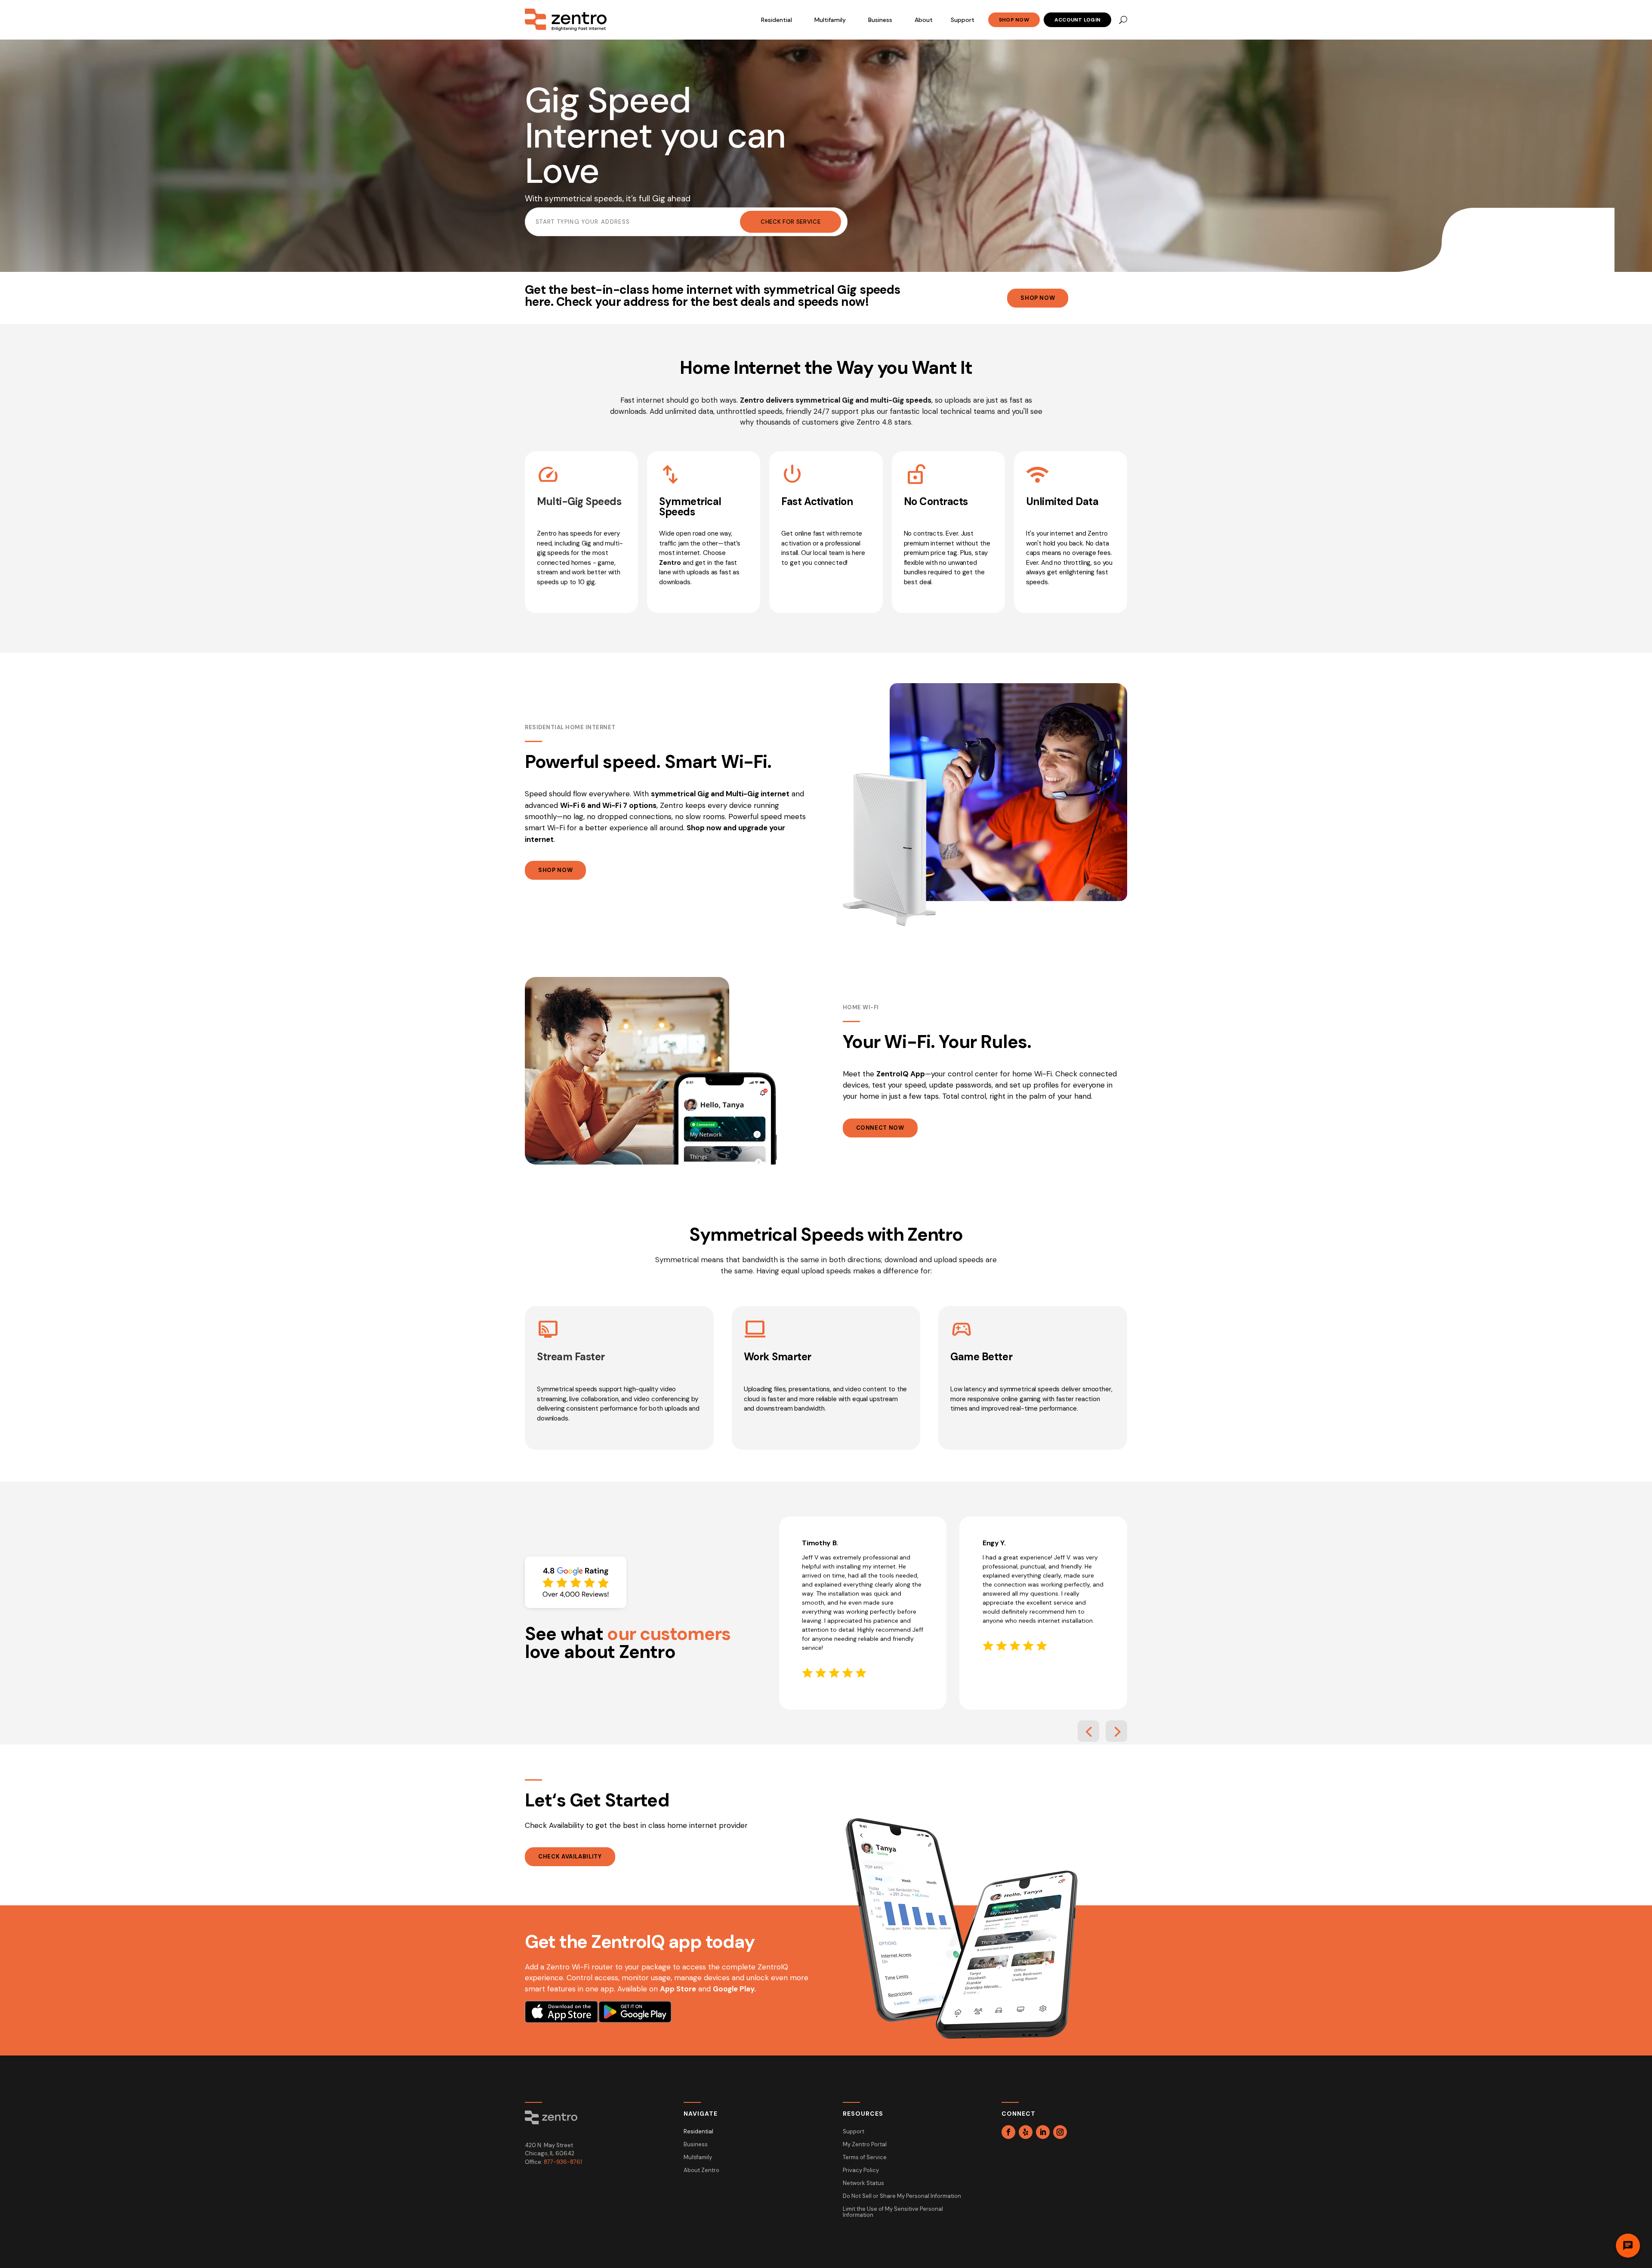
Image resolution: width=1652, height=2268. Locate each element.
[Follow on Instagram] (1060, 2132)
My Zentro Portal (865, 2145)
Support (963, 20)
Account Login (1077, 20)
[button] (1088, 1731)
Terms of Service (865, 2158)
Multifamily (830, 20)
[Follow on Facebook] (1008, 2132)
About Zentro (701, 2171)
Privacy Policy (861, 2171)
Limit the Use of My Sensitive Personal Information (893, 2212)
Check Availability (570, 1857)
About (924, 20)
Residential (777, 20)
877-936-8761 (563, 2162)
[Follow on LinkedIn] (1043, 2132)
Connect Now (880, 1128)
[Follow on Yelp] (1026, 2132)
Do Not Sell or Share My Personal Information (902, 2196)
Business (880, 20)
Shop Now (1014, 20)
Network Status (863, 2183)
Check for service (791, 222)
